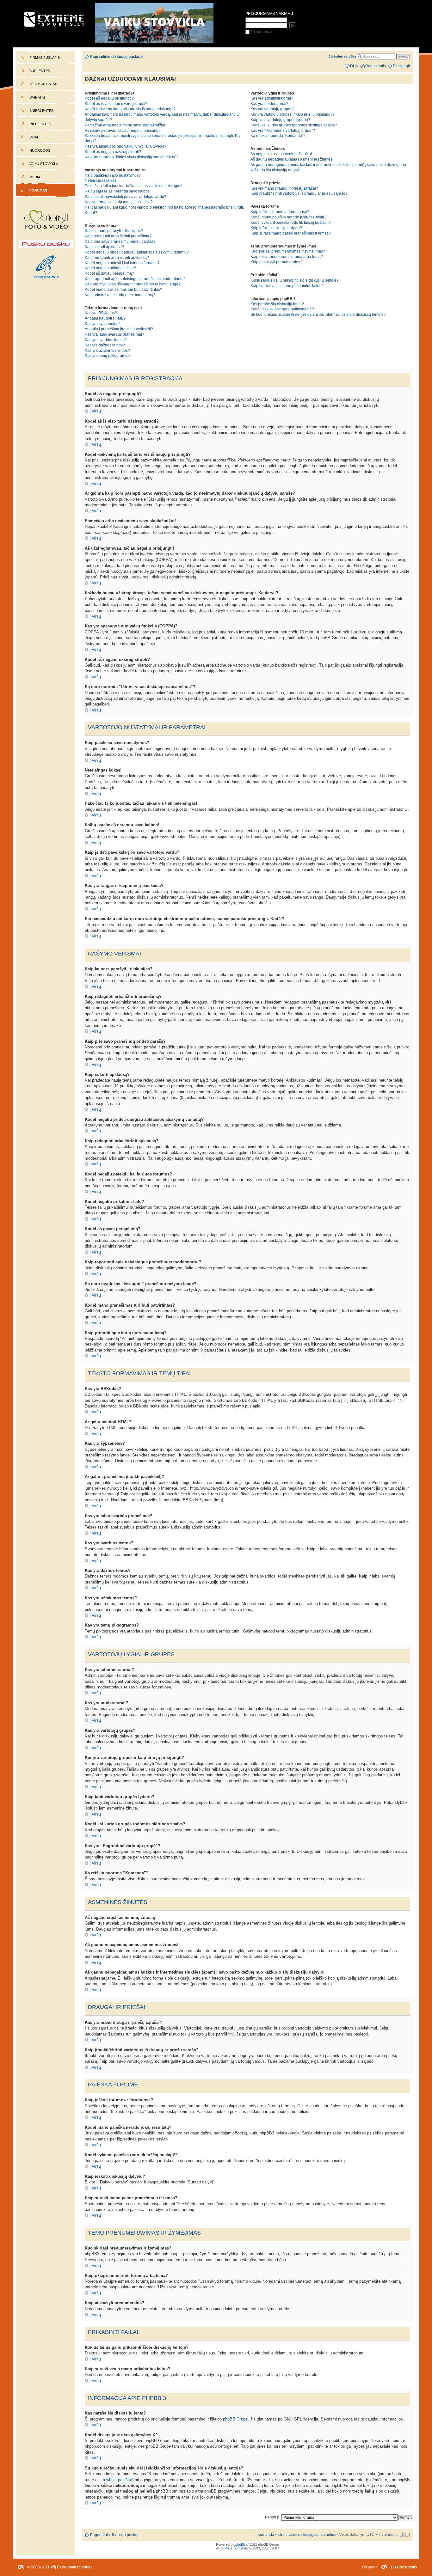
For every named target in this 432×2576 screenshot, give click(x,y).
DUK (354, 66)
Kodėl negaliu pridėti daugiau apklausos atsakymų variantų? (137, 252)
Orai (34, 137)
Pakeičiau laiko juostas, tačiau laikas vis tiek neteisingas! (133, 186)
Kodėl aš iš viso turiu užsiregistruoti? (116, 104)
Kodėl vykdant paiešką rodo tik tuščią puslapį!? (291, 223)
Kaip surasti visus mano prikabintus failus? (287, 286)
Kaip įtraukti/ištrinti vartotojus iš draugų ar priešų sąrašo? (299, 193)
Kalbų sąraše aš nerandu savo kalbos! (118, 191)
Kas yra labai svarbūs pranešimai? (114, 334)
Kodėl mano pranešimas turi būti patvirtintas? (123, 290)
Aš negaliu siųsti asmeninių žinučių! (281, 154)
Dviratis (37, 97)
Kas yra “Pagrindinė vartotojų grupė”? (283, 131)
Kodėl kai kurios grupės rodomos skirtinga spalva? (294, 125)
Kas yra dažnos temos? (105, 345)
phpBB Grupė (235, 2419)
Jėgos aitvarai (43, 84)
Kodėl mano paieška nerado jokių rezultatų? (288, 217)
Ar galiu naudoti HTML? (105, 318)
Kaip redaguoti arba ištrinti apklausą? (117, 258)
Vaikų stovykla (44, 164)
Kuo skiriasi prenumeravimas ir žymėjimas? (288, 251)
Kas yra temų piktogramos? (108, 356)
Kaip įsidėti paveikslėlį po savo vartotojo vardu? (126, 197)
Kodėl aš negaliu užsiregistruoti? (113, 152)
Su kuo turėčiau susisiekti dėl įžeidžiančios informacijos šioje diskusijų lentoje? (318, 314)
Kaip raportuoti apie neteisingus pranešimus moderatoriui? (135, 279)
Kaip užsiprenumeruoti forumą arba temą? (287, 257)
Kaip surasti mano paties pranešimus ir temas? (291, 233)
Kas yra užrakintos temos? (107, 351)
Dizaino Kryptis (404, 2567)
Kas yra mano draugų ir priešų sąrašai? (284, 188)
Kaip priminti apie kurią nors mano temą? (120, 295)
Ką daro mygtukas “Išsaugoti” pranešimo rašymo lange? (133, 284)
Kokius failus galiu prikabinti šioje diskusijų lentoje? (295, 280)
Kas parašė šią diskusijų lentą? (277, 304)
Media (35, 177)
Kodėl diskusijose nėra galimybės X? (282, 309)
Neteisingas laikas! (101, 180)
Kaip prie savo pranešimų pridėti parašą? (120, 241)
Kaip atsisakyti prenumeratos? (276, 262)
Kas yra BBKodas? (101, 313)
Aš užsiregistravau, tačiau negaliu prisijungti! (123, 131)
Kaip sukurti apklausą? (104, 247)
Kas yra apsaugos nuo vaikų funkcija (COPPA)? (126, 146)
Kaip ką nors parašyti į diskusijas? (114, 231)
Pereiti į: (272, 2517)
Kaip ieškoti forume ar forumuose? (280, 212)
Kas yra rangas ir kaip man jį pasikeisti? (119, 202)
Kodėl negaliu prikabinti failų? (110, 268)
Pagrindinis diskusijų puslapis (117, 57)
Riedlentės (40, 124)
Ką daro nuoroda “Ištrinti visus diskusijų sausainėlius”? (132, 157)
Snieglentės (41, 111)
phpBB (240, 2544)
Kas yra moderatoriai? (269, 104)
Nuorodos (40, 150)
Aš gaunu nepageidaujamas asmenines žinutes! (292, 159)
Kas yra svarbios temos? (106, 340)
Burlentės (40, 71)
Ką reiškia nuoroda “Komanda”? (278, 136)
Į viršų (95, 411)
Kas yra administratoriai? (272, 98)
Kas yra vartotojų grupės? (272, 109)
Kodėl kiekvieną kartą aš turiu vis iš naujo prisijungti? (130, 109)
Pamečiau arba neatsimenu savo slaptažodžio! (125, 125)
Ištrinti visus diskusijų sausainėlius (307, 2535)
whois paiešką (119, 2480)
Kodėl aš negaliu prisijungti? (109, 98)
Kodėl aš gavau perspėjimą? (109, 273)
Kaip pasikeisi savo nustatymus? (113, 175)
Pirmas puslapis (45, 58)
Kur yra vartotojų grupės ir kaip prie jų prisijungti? (293, 114)
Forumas (38, 190)
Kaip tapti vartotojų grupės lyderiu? (280, 120)
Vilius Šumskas (236, 2548)
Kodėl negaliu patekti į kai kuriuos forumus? (122, 263)
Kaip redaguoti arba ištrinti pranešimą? (118, 236)
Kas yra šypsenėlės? (103, 324)
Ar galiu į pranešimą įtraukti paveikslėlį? (119, 329)
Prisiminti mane (262, 32)
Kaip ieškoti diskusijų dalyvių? (276, 228)
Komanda (266, 2535)
